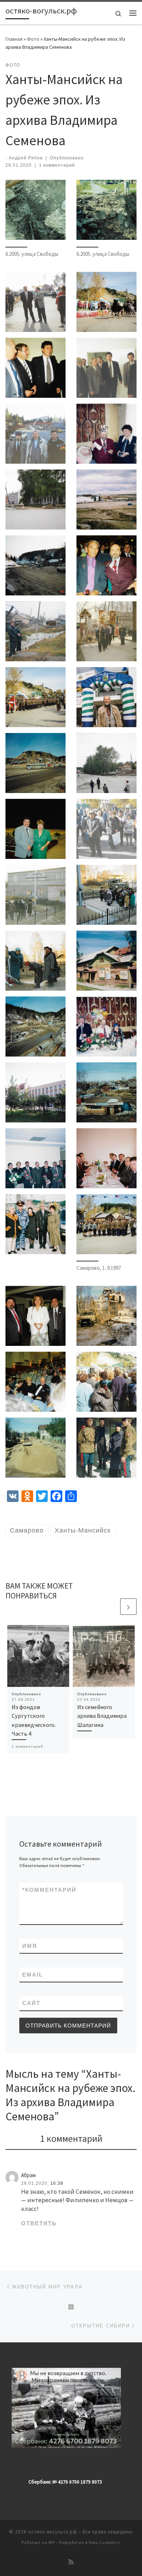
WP (52, 2543)
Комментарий (49, 1890)
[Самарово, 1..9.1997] (106, 1224)
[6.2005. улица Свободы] (35, 210)
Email (33, 1975)
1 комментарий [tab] (71, 2138)
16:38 (57, 2183)
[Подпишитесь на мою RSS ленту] (71, 2562)
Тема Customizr (104, 2543)
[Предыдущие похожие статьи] (111, 1607)
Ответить (39, 2223)
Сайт (31, 2003)
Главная (14, 39)
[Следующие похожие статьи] (128, 1607)
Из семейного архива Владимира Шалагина (102, 1716)
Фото (33, 39)
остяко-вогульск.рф (53, 2532)
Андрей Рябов (26, 158)
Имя (30, 1946)
